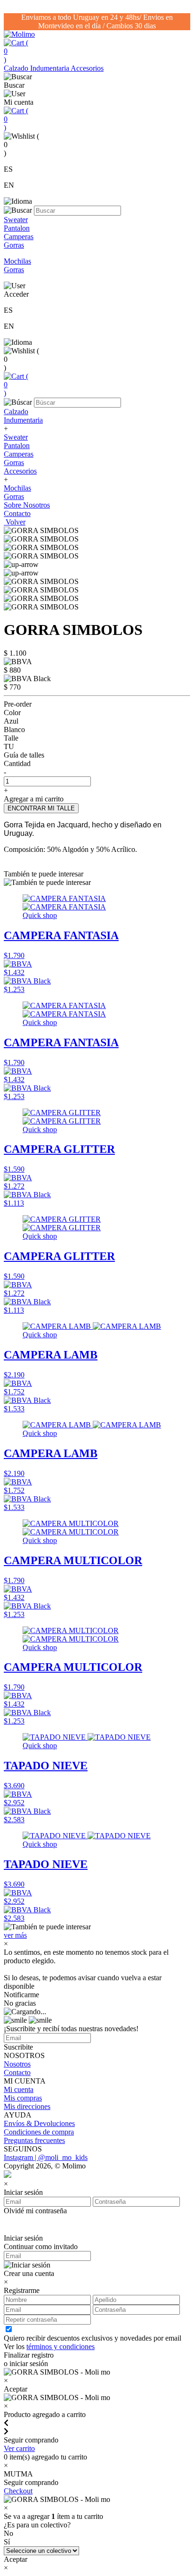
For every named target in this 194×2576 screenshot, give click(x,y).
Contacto (17, 513)
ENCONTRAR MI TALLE (41, 808)
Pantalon (17, 446)
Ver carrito (19, 2448)
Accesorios (87, 68)
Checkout (18, 2491)
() (16, 51)
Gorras (14, 463)
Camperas (19, 454)
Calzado (17, 68)
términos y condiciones (61, 2347)
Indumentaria (50, 68)
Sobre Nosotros (27, 505)
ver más (15, 1935)
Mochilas (17, 488)
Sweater (16, 437)
